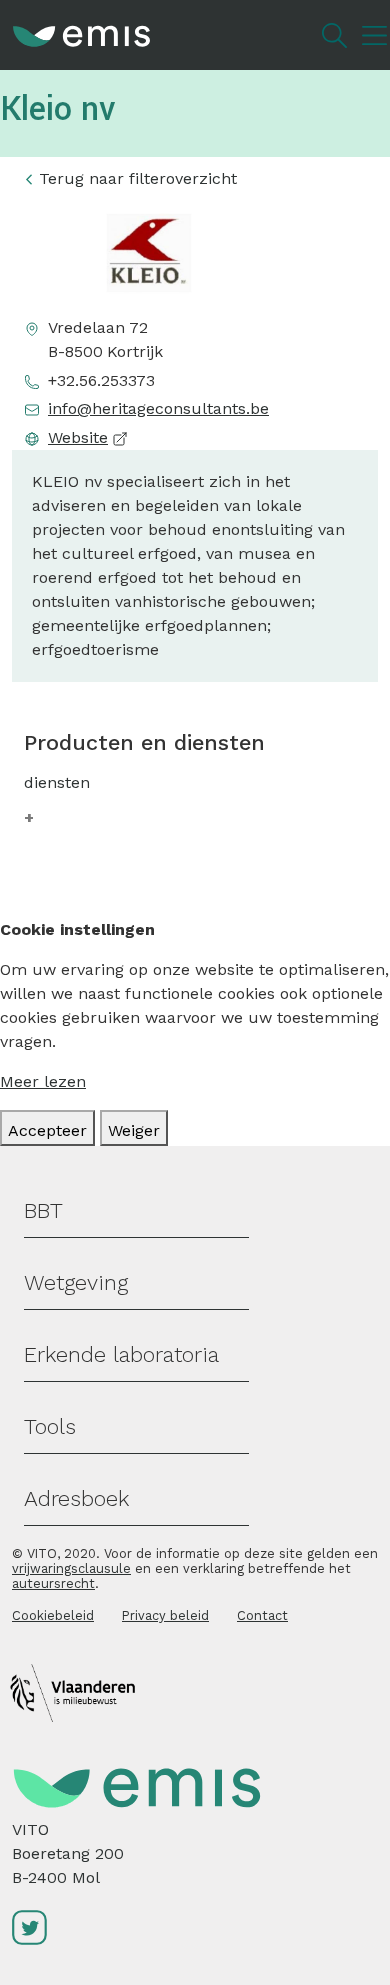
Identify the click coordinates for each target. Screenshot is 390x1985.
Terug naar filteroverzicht (138, 178)
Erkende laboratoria (121, 1354)
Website (78, 437)
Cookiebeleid (53, 1615)
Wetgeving (76, 1282)
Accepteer (47, 1130)
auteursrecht (53, 1583)
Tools (50, 1426)
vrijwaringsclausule (71, 1568)
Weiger (134, 1130)
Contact (262, 1615)
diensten (57, 782)
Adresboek (76, 1498)
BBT (43, 1210)
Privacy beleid (165, 1615)
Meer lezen (43, 1081)
